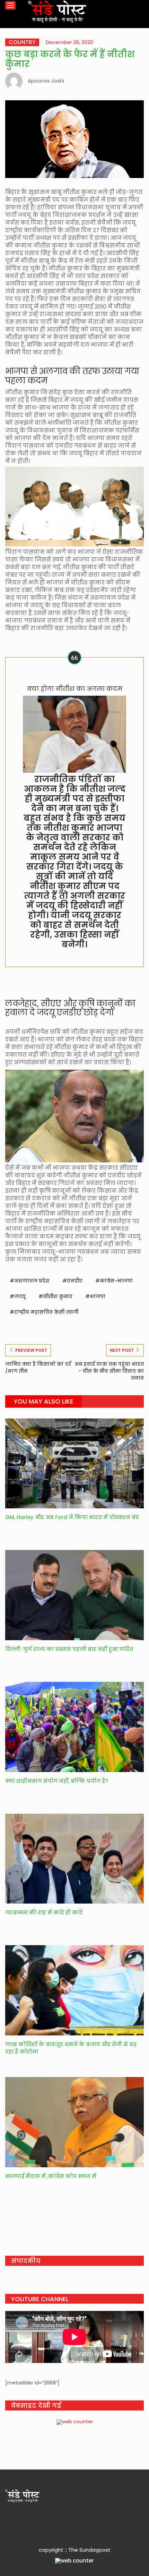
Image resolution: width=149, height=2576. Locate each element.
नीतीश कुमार (58, 1296)
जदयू (20, 1296)
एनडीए (75, 1281)
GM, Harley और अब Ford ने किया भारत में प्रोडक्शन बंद (72, 1517)
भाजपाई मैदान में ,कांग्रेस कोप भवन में (51, 2176)
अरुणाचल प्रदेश (32, 1281)
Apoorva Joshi (46, 81)
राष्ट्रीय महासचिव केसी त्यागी (46, 1312)
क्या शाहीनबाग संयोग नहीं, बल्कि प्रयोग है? (57, 1781)
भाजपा (98, 1296)
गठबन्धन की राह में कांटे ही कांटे (44, 1912)
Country (22, 42)
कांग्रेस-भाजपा (116, 1281)
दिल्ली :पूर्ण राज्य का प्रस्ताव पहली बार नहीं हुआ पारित (69, 1649)
